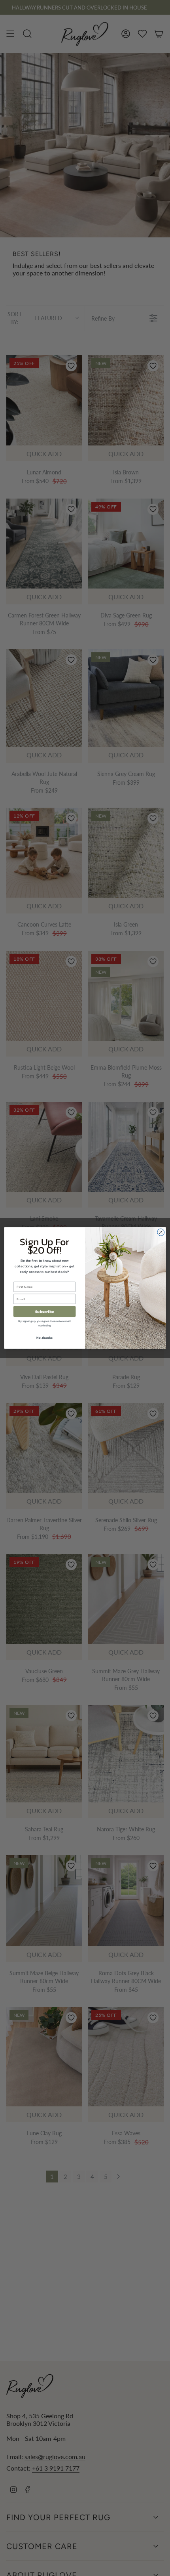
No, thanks (44, 1338)
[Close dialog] (161, 1233)
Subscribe (45, 1312)
